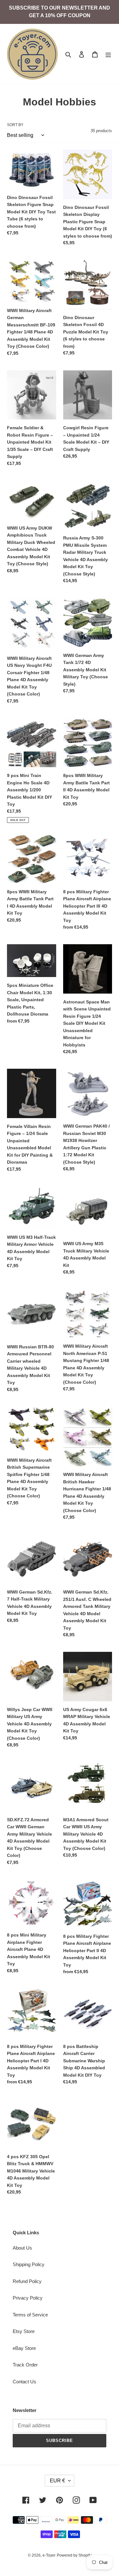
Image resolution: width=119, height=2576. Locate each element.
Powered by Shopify (74, 2555)
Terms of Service (30, 2315)
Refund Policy (27, 2281)
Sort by (15, 125)
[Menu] (108, 54)
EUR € (57, 2481)
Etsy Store (24, 2331)
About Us (22, 2248)
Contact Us (24, 2382)
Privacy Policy (28, 2298)
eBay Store (24, 2348)
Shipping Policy (29, 2264)
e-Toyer (49, 2555)
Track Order (25, 2365)
